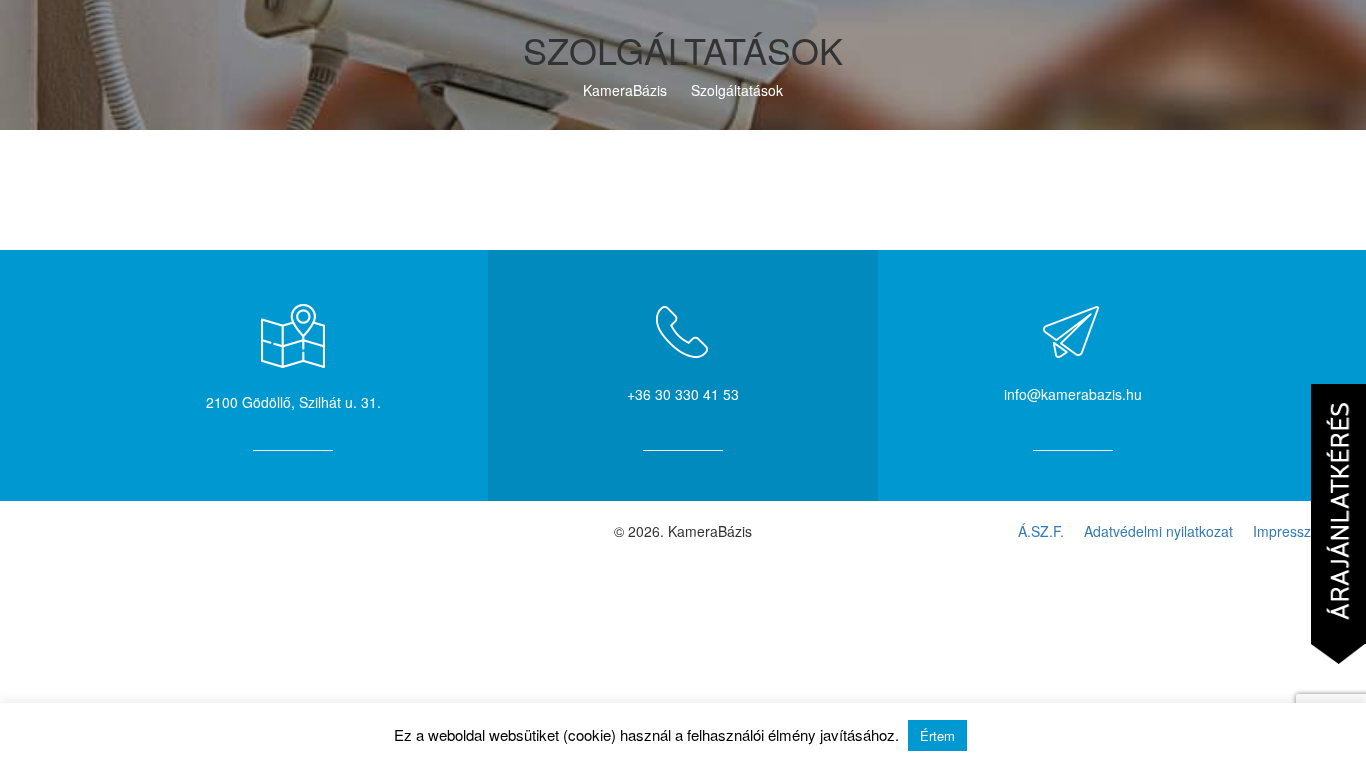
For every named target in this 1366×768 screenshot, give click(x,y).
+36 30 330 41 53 (683, 394)
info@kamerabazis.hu (1073, 394)
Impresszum (1292, 531)
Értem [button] (937, 735)
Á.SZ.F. (1041, 531)
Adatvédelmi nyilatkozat (1158, 531)
